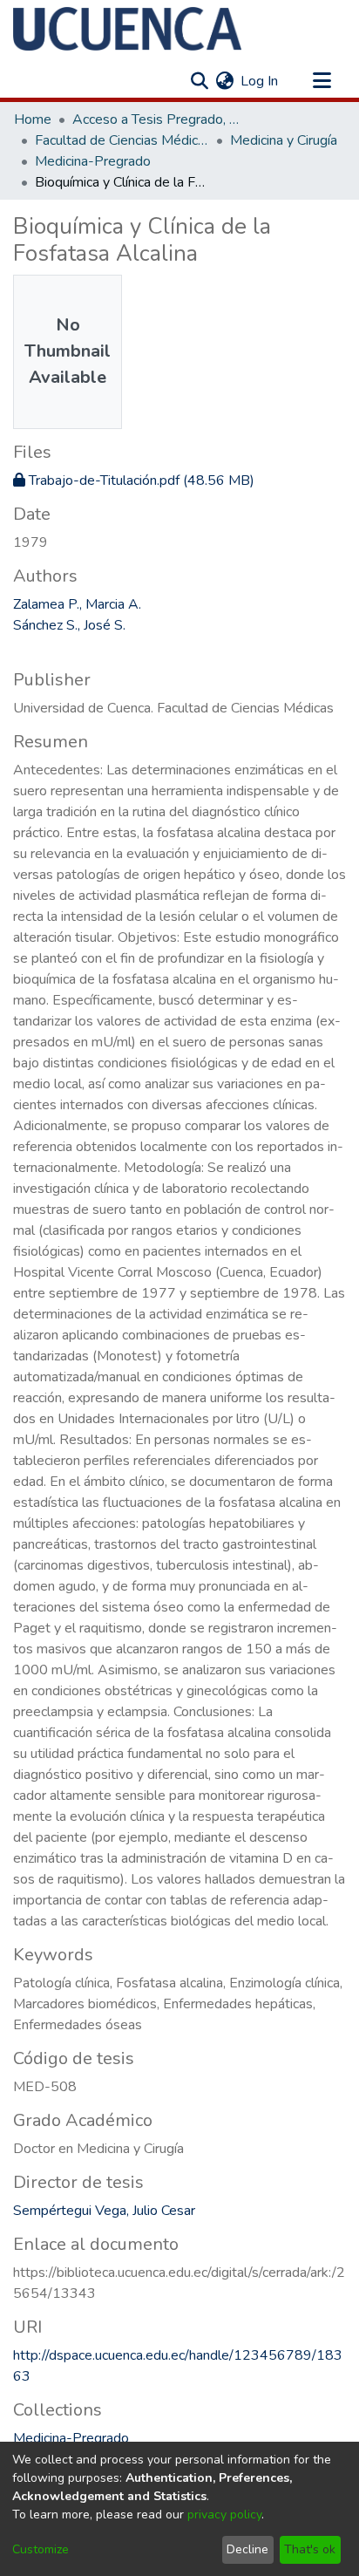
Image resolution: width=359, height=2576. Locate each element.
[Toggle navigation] (322, 81)
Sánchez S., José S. (69, 625)
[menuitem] (224, 81)
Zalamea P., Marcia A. (77, 604)
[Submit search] (199, 81)
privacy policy (224, 2515)
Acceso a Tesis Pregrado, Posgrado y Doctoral (159, 119)
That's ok (310, 2549)
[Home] (127, 29)
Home (33, 119)
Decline (247, 2549)
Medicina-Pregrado (93, 161)
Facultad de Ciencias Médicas (122, 140)
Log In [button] (260, 81)
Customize (41, 2549)
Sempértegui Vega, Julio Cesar (104, 2211)
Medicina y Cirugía (284, 140)
